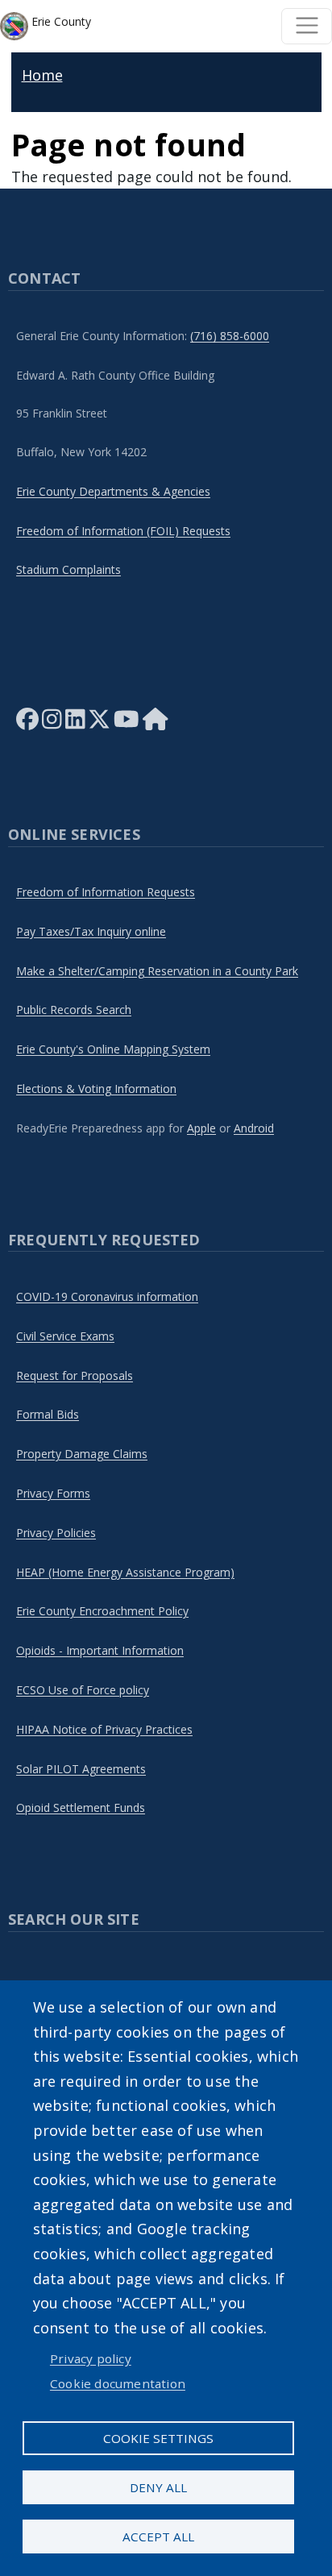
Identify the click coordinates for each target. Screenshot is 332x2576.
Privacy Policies (56, 1533)
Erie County (60, 21)
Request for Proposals (75, 1375)
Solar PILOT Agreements (81, 1769)
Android (254, 1128)
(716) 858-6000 (230, 336)
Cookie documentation (118, 2383)
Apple (201, 1128)
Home (42, 75)
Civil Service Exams (65, 1336)
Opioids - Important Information (100, 1650)
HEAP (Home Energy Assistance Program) (125, 1572)
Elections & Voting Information (96, 1089)
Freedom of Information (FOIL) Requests (123, 531)
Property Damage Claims (82, 1454)
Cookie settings (158, 2438)
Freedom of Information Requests (106, 892)
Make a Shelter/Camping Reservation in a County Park (157, 971)
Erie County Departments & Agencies (113, 491)
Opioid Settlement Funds (81, 1807)
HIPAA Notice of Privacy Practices (104, 1729)
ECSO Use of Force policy (83, 1690)
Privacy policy (91, 2358)
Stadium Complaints (68, 569)
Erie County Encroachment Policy (102, 1611)
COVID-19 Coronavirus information (107, 1296)
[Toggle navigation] (307, 26)
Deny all (158, 2487)
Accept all (158, 2537)
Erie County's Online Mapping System (113, 1049)
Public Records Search (74, 1010)
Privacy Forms (53, 1493)
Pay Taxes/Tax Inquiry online (91, 931)
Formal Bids (48, 1414)
